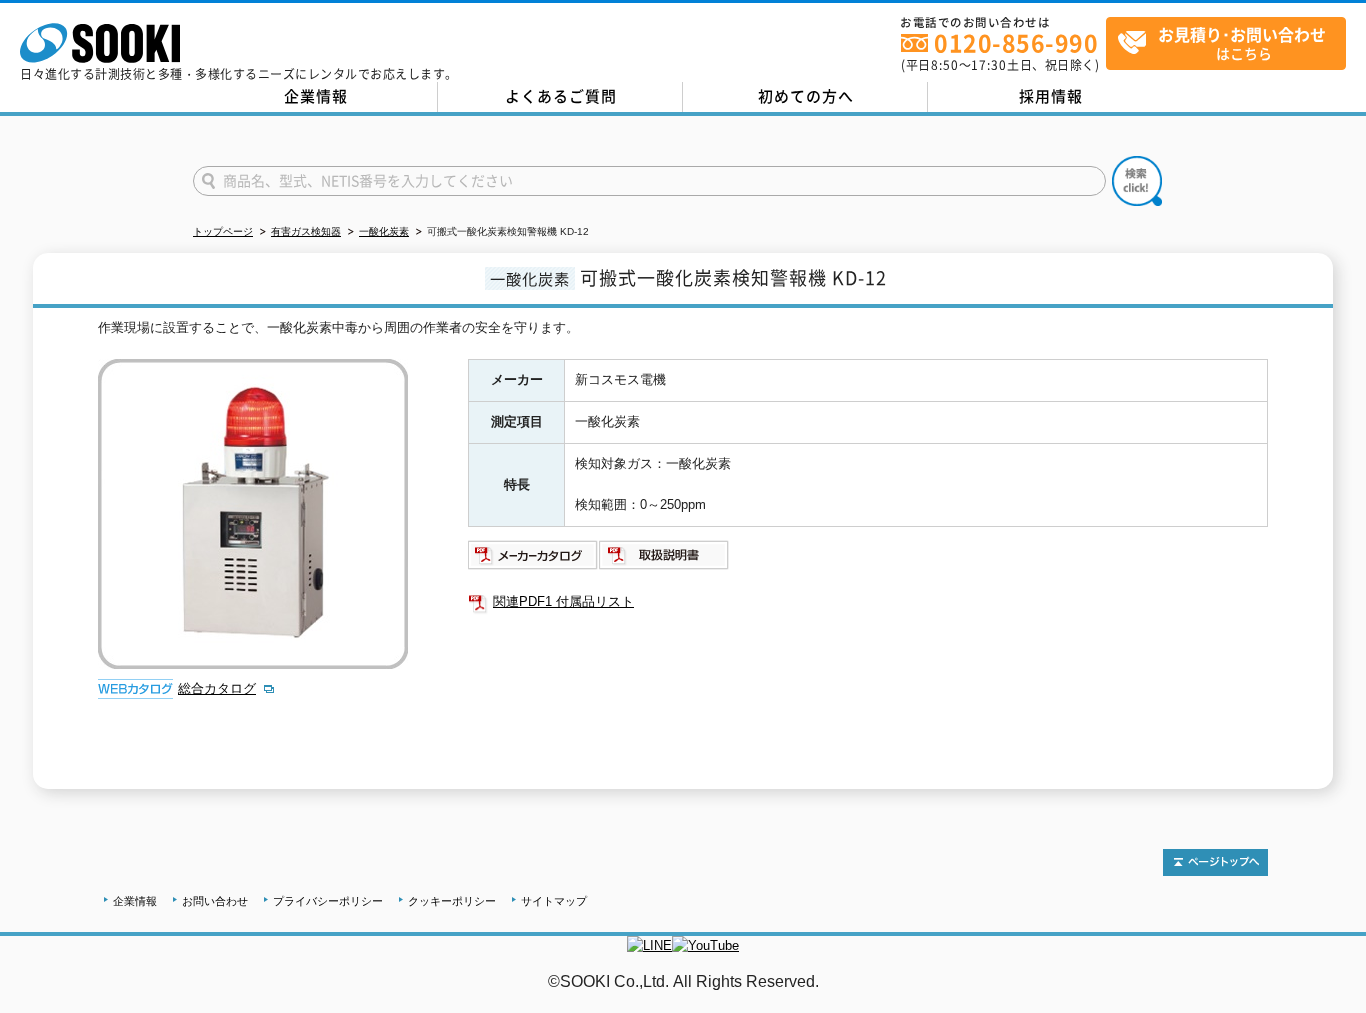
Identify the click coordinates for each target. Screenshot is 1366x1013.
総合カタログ (217, 688)
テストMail (1327, 1002)
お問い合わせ (215, 901)
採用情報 (1051, 96)
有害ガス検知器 (306, 231)
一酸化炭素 (384, 231)
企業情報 (316, 96)
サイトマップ (554, 901)
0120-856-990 (1016, 42)
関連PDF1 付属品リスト (563, 601)
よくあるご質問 (561, 96)
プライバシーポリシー (328, 901)
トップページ (223, 231)
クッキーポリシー (452, 901)
